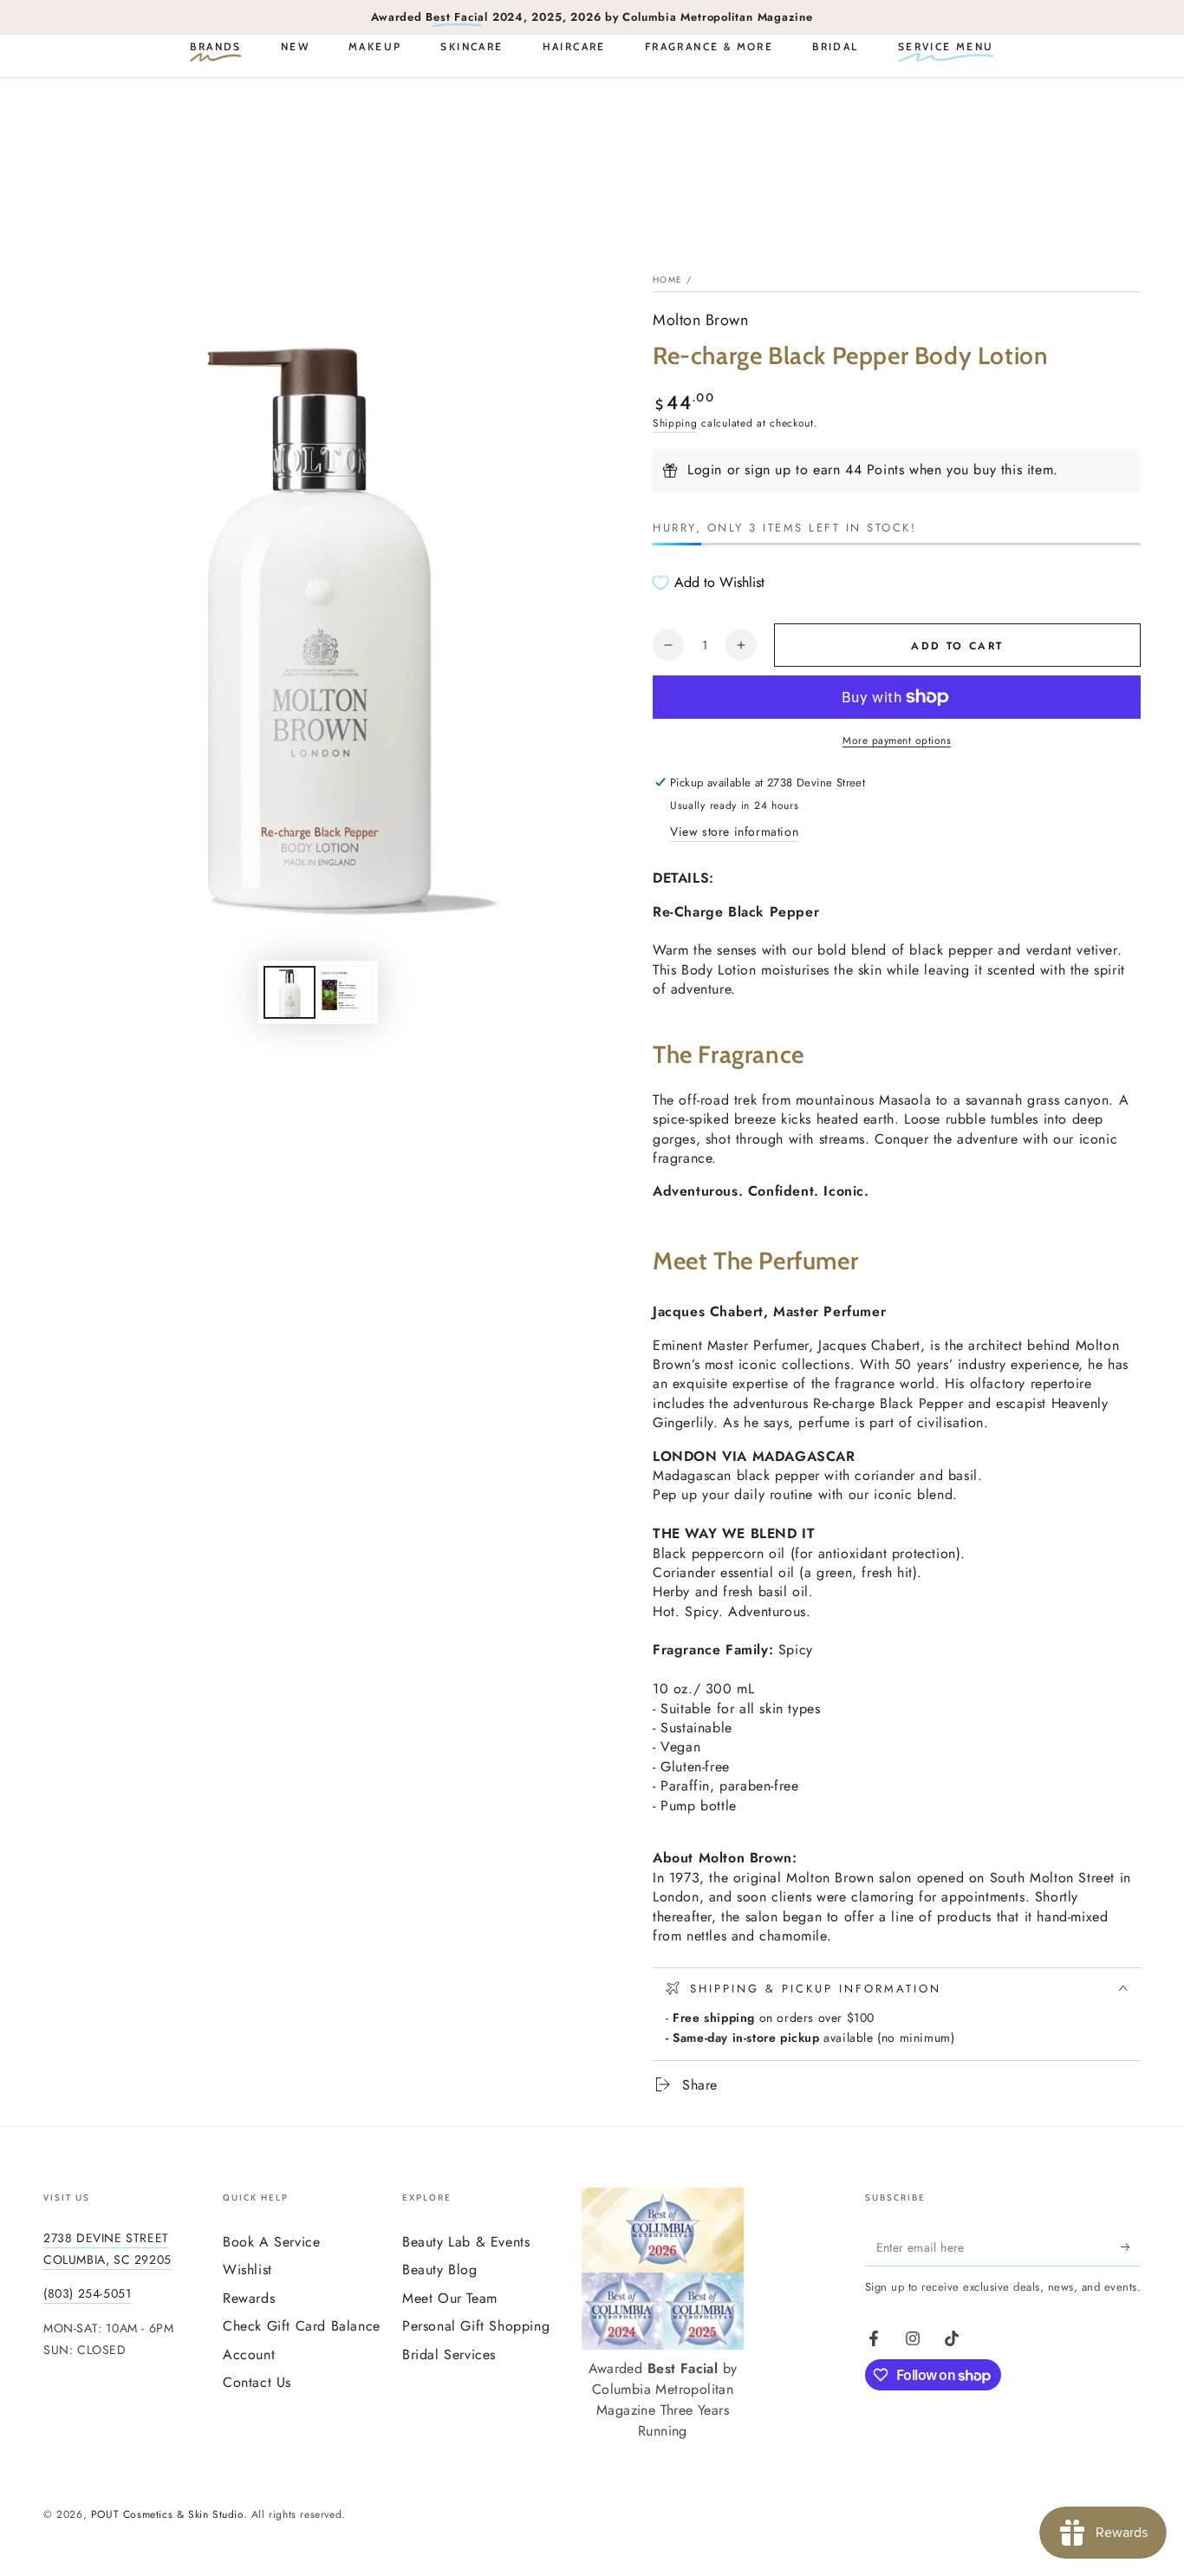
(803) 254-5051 (87, 2293)
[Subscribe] (1131, 2247)
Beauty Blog (440, 2269)
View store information (734, 831)
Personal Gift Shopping (476, 2326)
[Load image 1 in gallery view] (289, 992)
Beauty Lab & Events (466, 2242)
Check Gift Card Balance (302, 2326)
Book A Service (271, 2242)
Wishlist (247, 2269)
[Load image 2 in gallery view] (347, 992)
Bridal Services (449, 2354)
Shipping (675, 423)
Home (667, 280)
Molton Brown (700, 320)
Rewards (249, 2298)
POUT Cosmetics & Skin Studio (167, 2514)
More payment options (897, 740)
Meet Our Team (450, 2298)
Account (249, 2354)
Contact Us (257, 2382)
